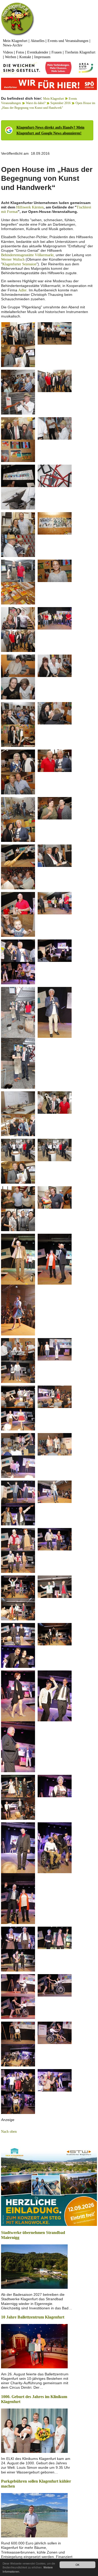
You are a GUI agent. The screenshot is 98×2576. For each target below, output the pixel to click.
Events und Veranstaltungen (68, 41)
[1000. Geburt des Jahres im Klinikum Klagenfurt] (34, 2430)
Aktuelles (38, 41)
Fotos (20, 52)
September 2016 (60, 103)
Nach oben (9, 2132)
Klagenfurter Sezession (19, 264)
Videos (8, 52)
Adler (22, 290)
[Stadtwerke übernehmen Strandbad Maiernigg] (34, 2266)
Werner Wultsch (13, 259)
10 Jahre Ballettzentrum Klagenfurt (33, 2317)
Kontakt (25, 57)
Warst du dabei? (36, 103)
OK (77, 2565)
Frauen (57, 52)
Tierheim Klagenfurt (80, 52)
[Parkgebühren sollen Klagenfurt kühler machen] (34, 2515)
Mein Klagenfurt (15, 41)
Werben (11, 57)
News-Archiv (13, 45)
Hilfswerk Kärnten (30, 207)
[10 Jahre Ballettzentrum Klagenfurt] (34, 2346)
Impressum (42, 57)
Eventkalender (38, 52)
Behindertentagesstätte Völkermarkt (27, 255)
